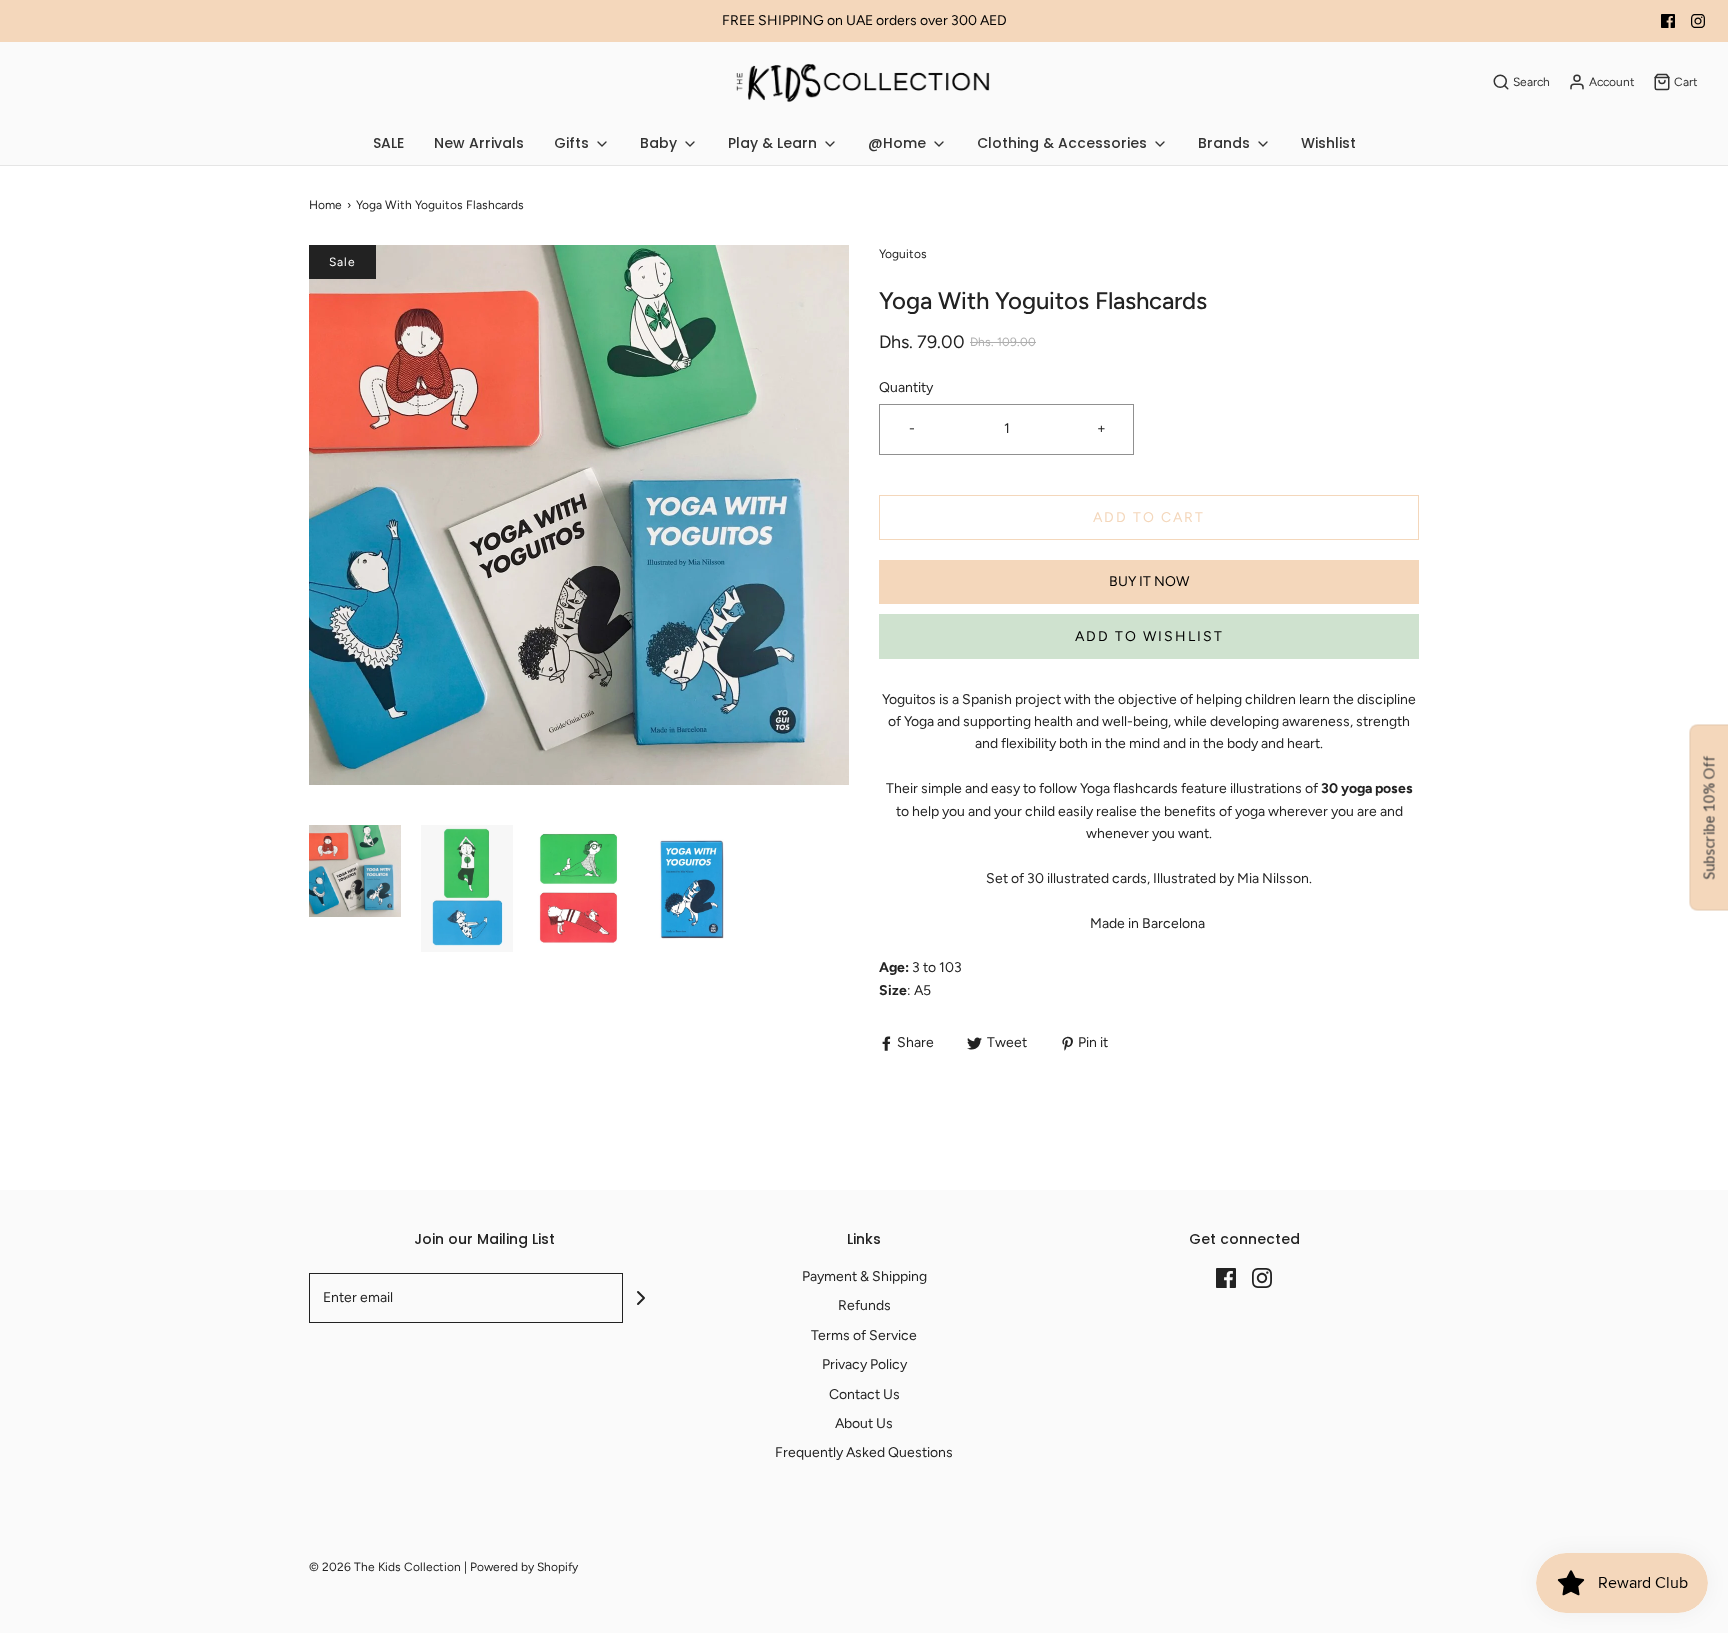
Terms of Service (864, 1335)
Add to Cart (1149, 517)
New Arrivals (479, 143)
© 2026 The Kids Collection (385, 1567)
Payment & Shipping (864, 1276)
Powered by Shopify (524, 1567)
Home (325, 205)
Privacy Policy (864, 1364)
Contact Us (864, 1394)
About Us (864, 1423)
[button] (355, 890)
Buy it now (1149, 581)
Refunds (864, 1305)
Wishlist (1328, 143)
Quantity (906, 387)
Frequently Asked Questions (864, 1452)
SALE (388, 143)
